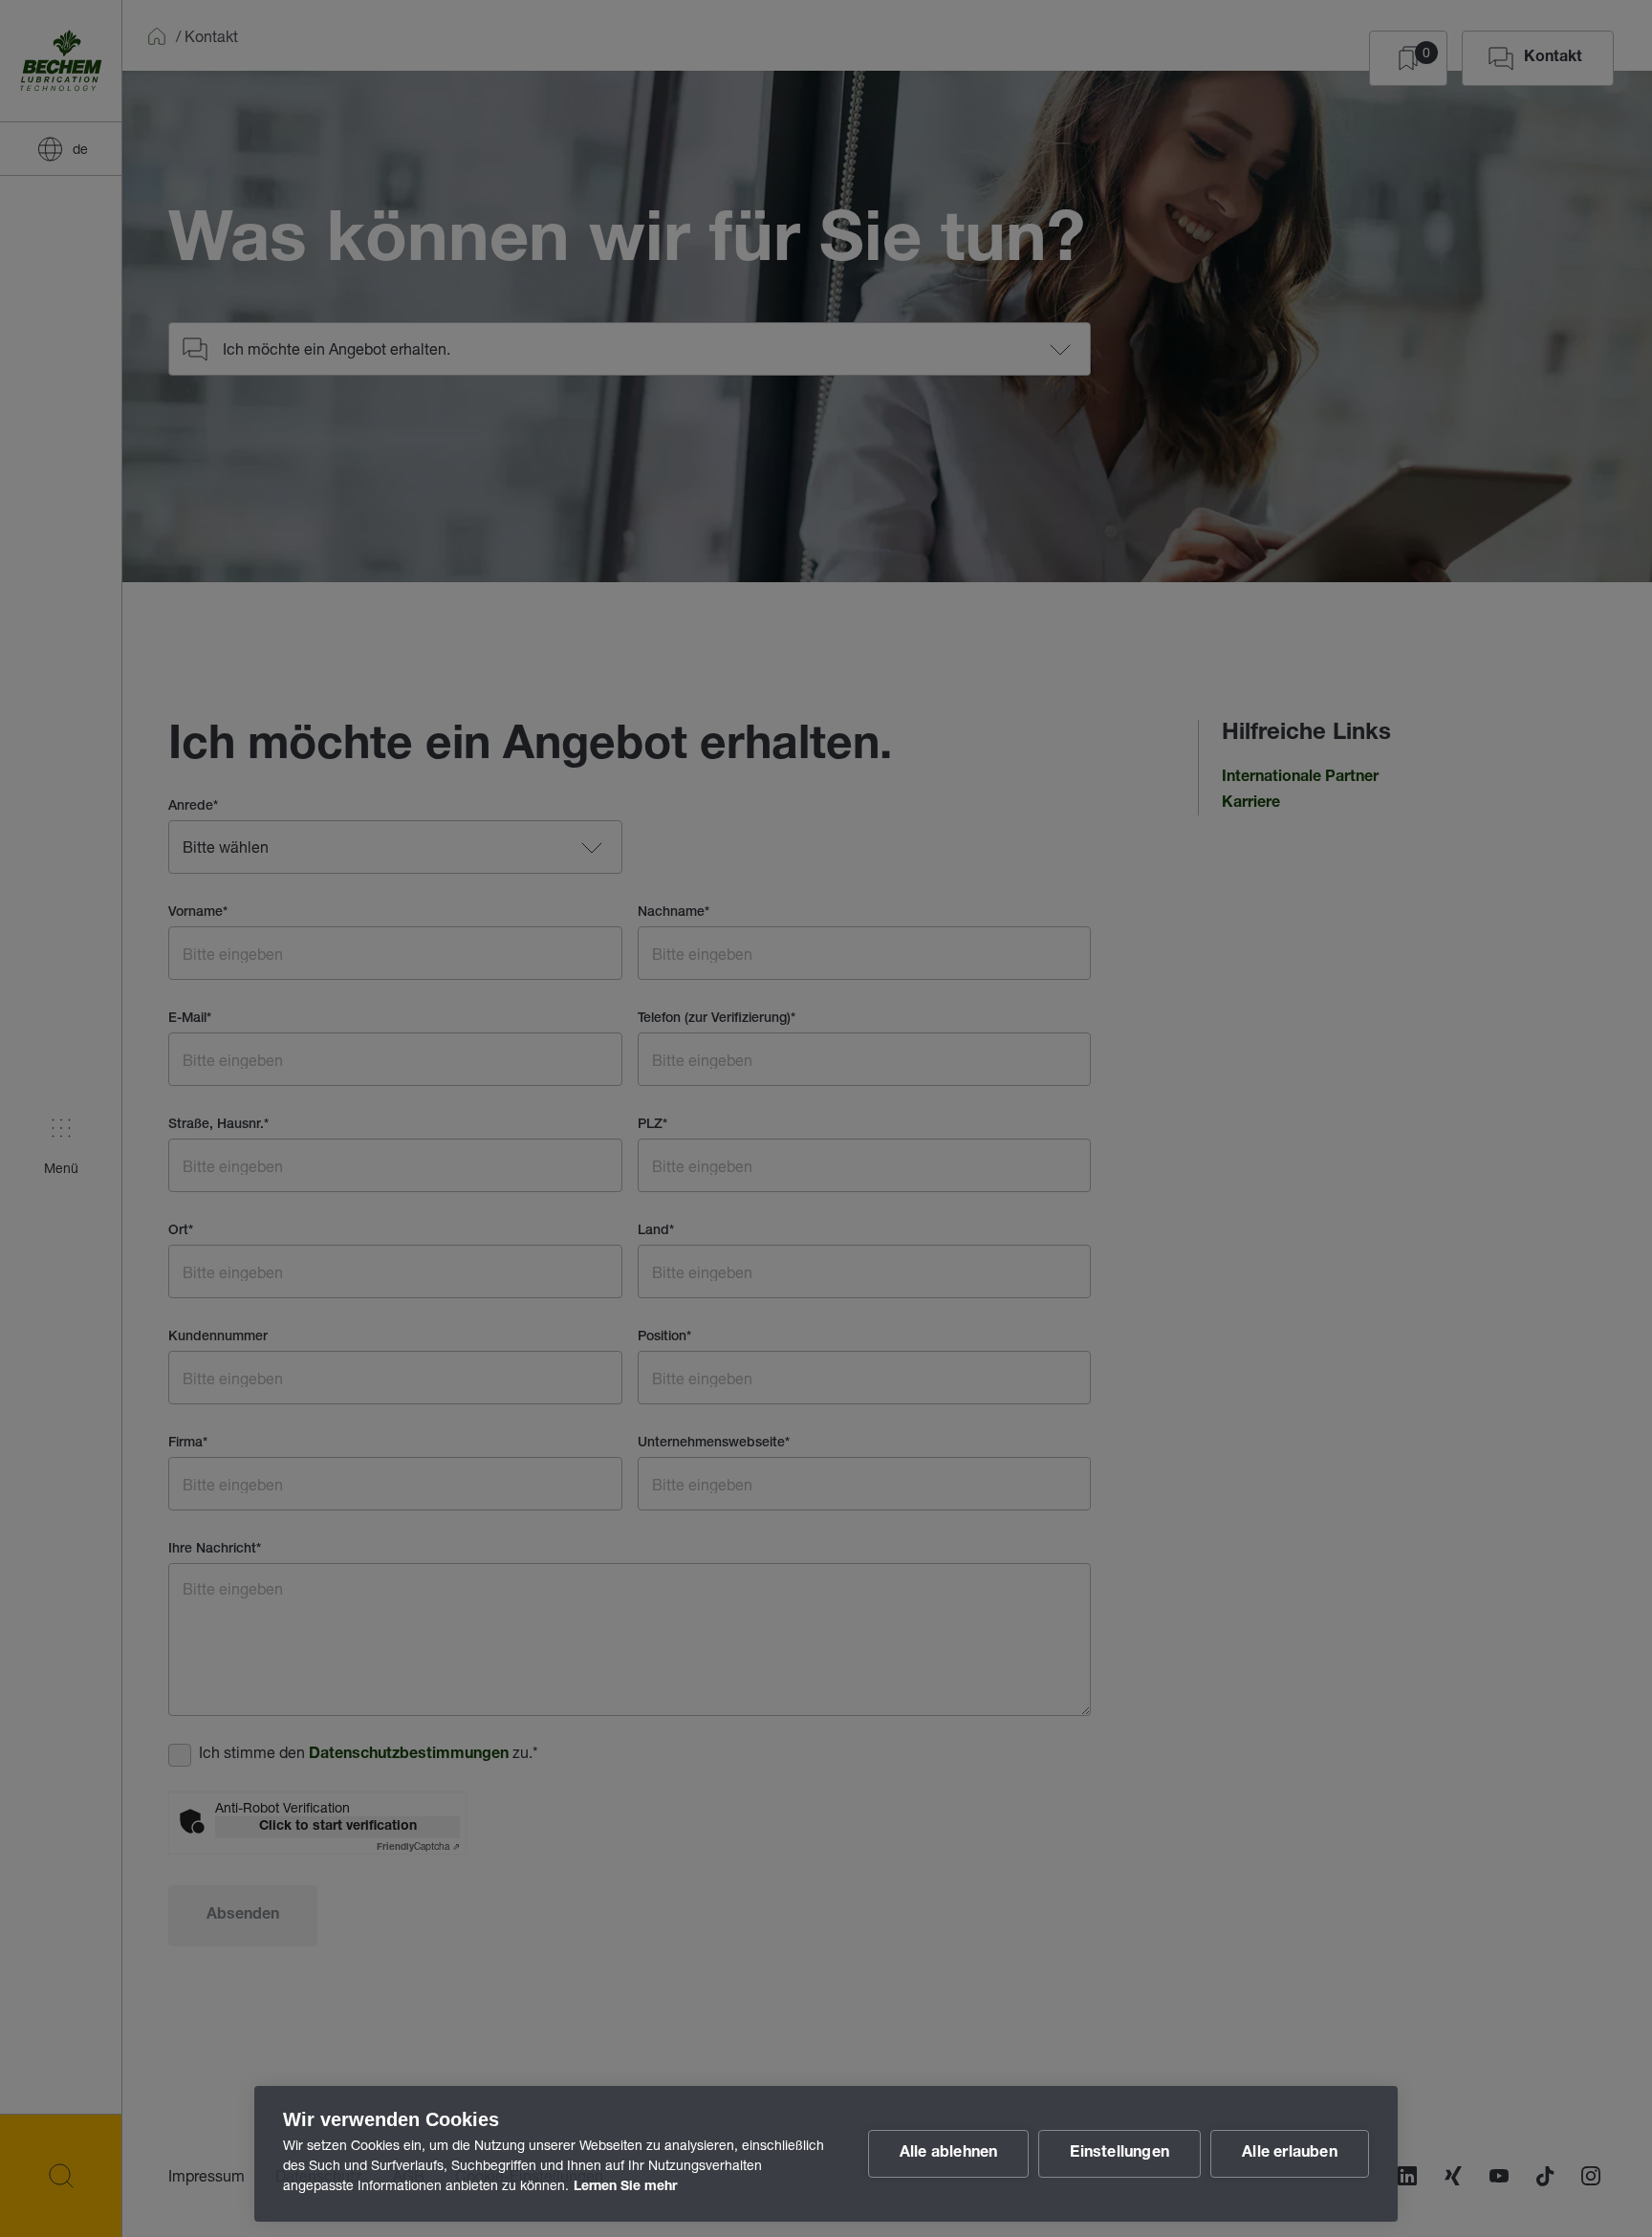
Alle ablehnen (949, 2154)
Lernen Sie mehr (625, 2187)
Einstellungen (1119, 2154)
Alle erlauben (1290, 2154)
